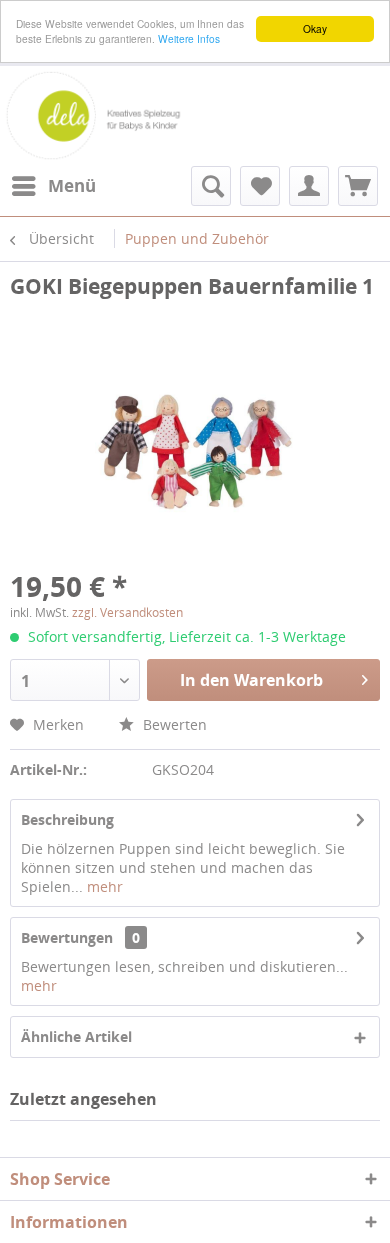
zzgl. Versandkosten (127, 612)
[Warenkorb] (358, 186)
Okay (315, 28)
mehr (103, 886)
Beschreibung (67, 819)
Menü (72, 185)
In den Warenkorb (251, 680)
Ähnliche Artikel (76, 1036)
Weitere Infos (189, 38)
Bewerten (173, 724)
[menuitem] (53, 186)
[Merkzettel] (260, 186)
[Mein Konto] (309, 186)
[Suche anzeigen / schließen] (211, 186)
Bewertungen (67, 937)
